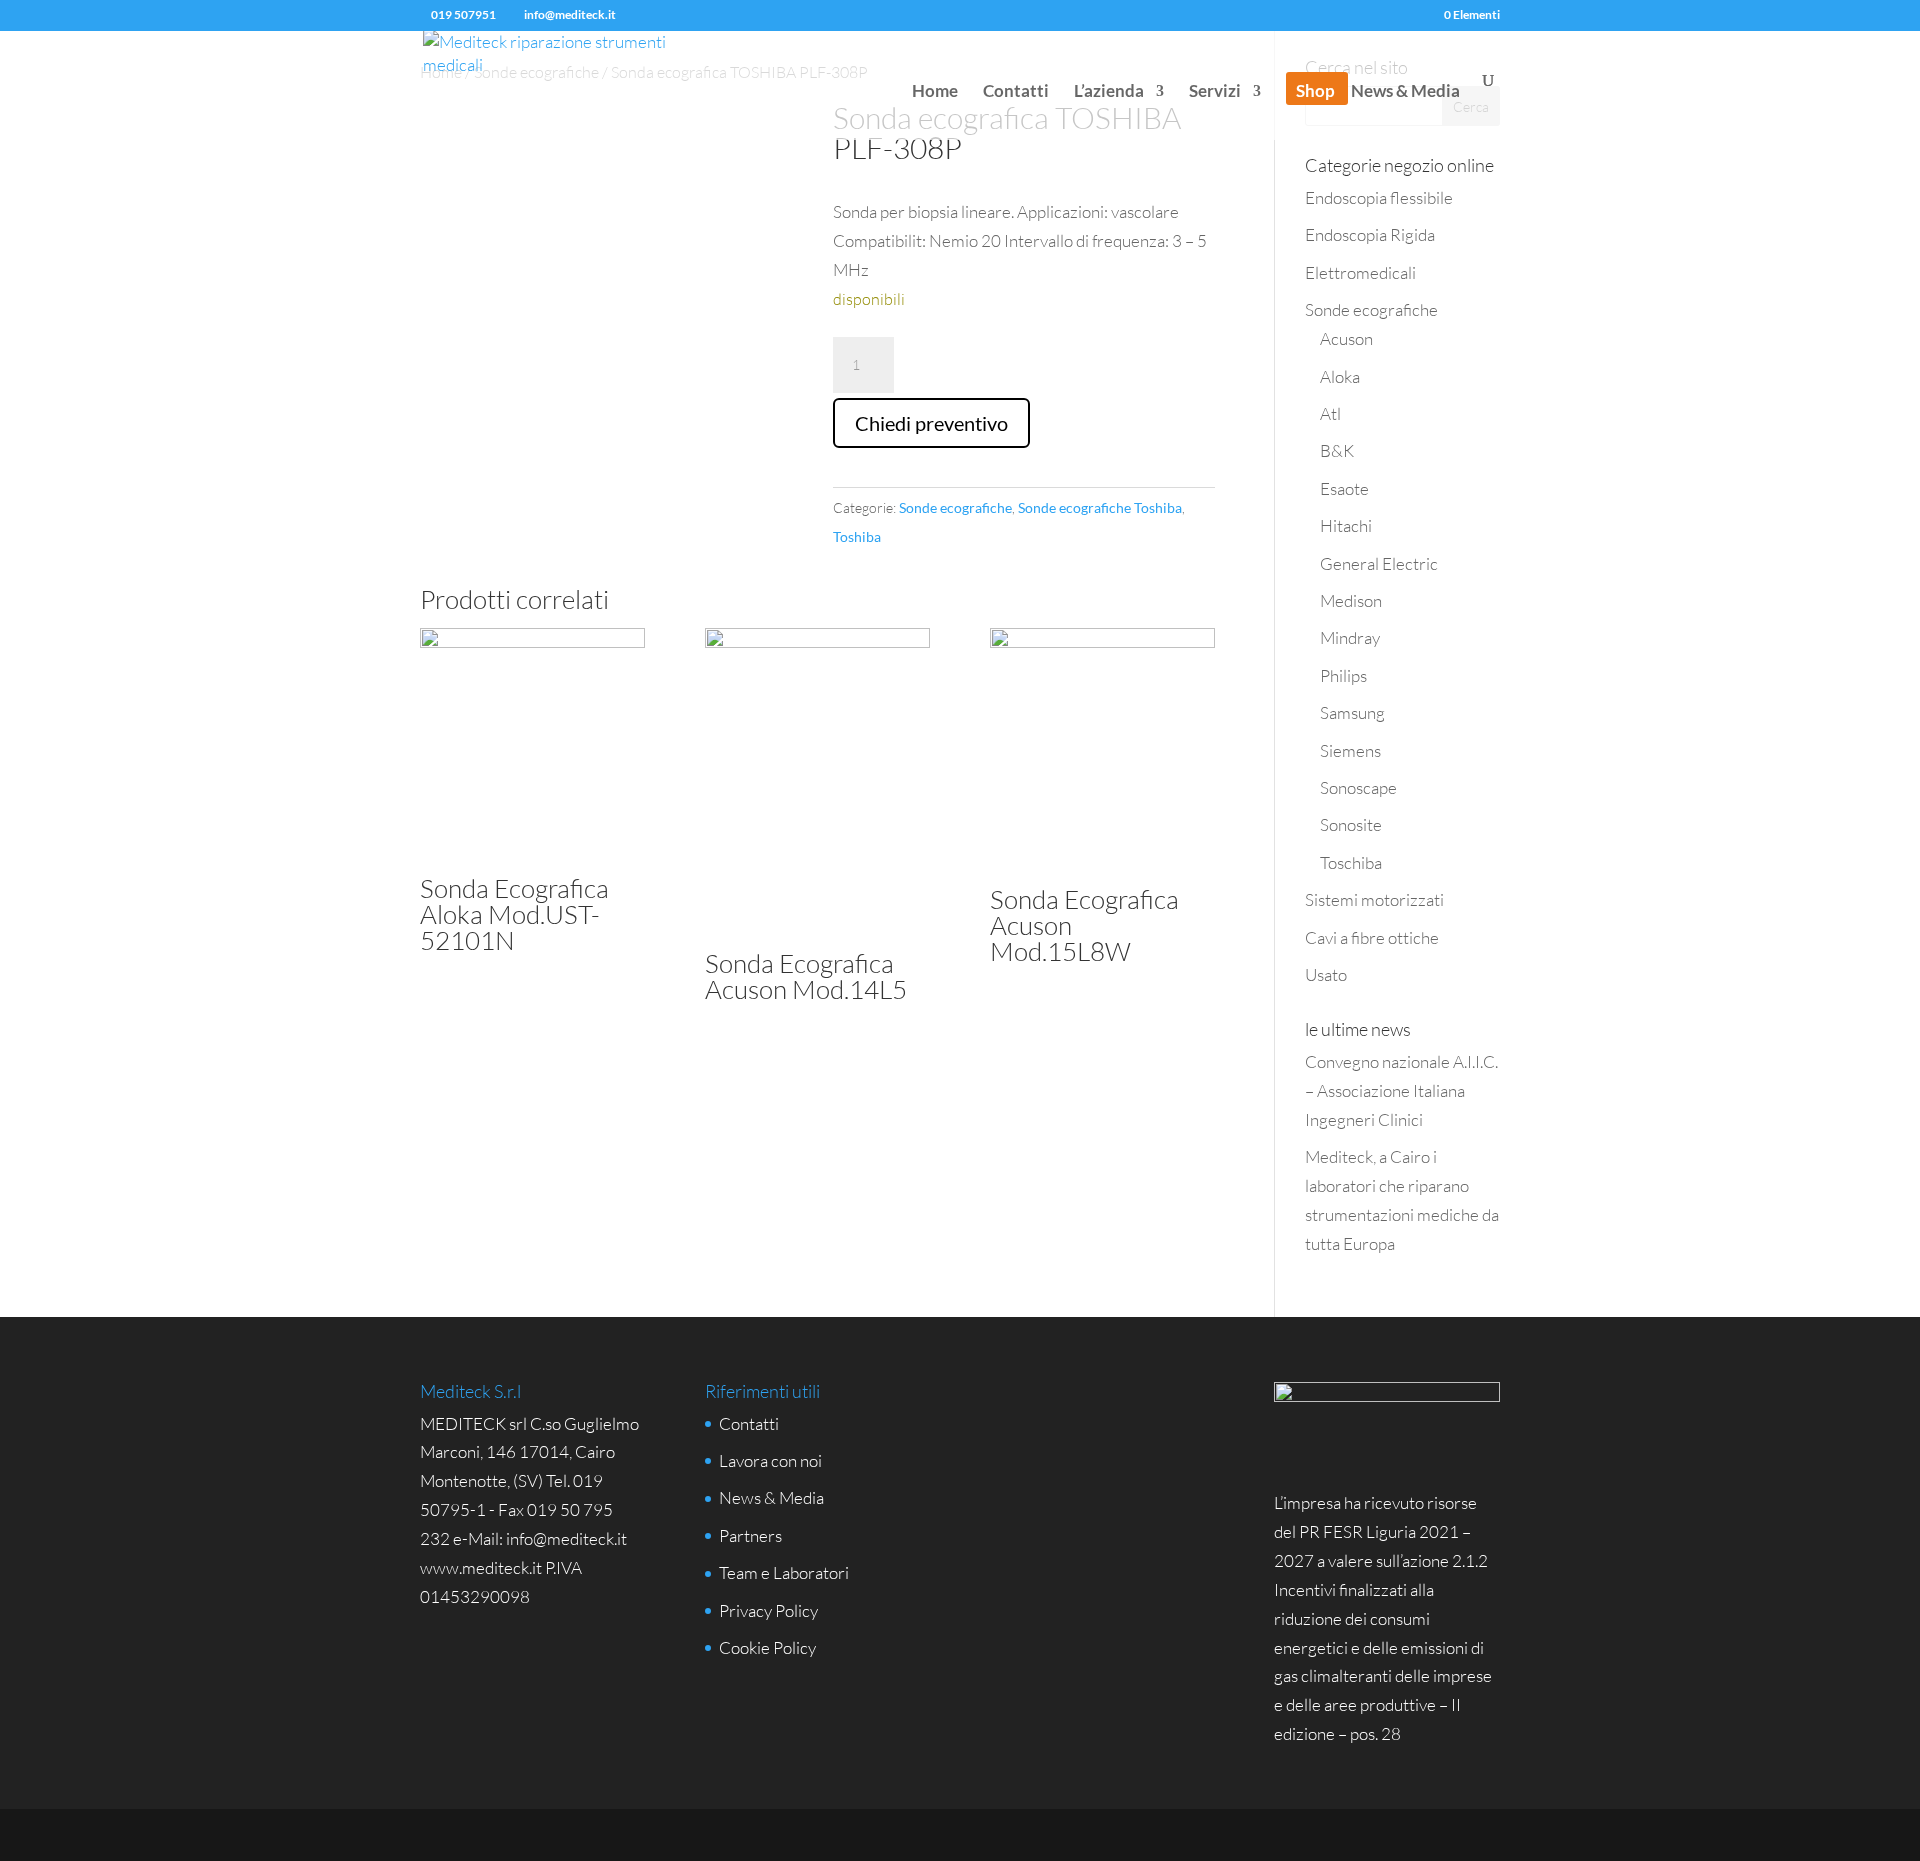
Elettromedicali (1360, 272)
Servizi (1215, 92)
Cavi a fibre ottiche (1372, 937)
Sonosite (1351, 824)
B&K (1337, 450)
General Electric (1379, 563)
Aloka (1340, 376)
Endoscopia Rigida (1370, 234)
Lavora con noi (770, 1460)
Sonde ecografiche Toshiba (1100, 507)
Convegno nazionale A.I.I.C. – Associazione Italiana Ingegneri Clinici (1401, 1090)
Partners (750, 1535)
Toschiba (1351, 862)
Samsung (1352, 712)
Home (935, 92)
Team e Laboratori (784, 1572)
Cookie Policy (767, 1647)
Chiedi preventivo (931, 423)
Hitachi (1346, 525)
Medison (1351, 600)
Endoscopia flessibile (1379, 197)
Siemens (1350, 750)
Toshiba (857, 536)
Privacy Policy (768, 1610)
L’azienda (1109, 92)
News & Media (1405, 92)
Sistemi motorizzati (1374, 899)
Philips (1343, 675)
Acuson (1346, 338)
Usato (1326, 974)
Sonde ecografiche (955, 507)
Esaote (1344, 488)
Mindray (1350, 637)
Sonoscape (1358, 787)
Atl (1330, 413)
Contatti (1016, 92)
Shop (1315, 92)
